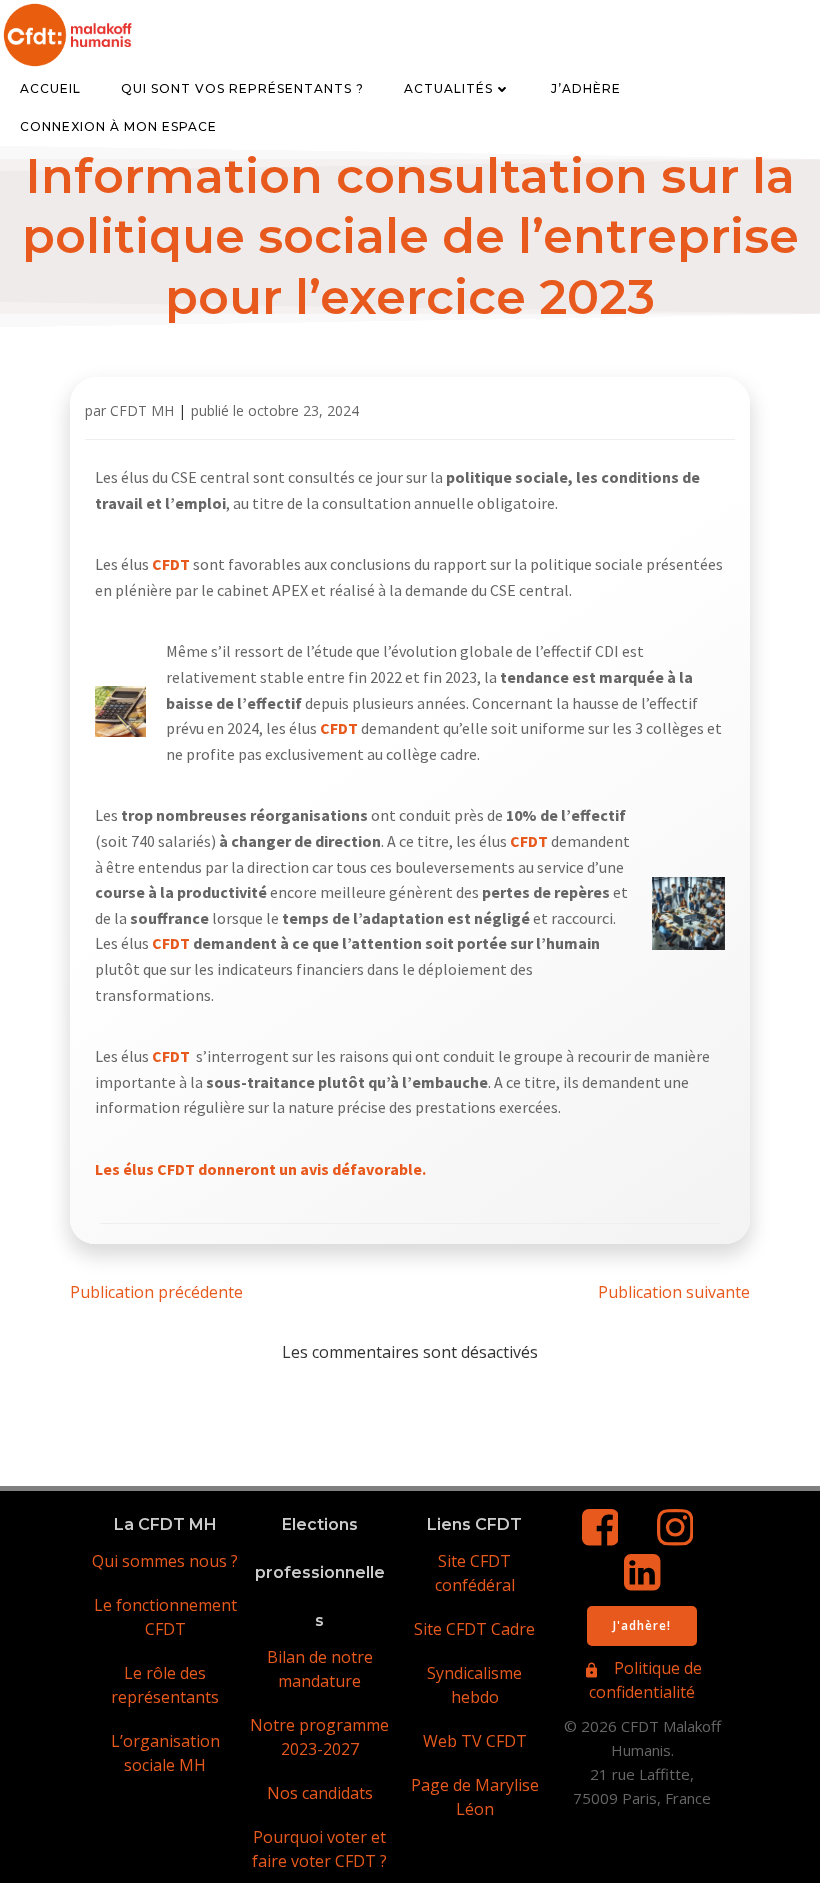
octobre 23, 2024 (303, 410)
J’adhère (586, 88)
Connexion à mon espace (118, 126)
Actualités (448, 88)
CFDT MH (142, 410)
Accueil (50, 88)
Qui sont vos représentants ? (242, 88)
